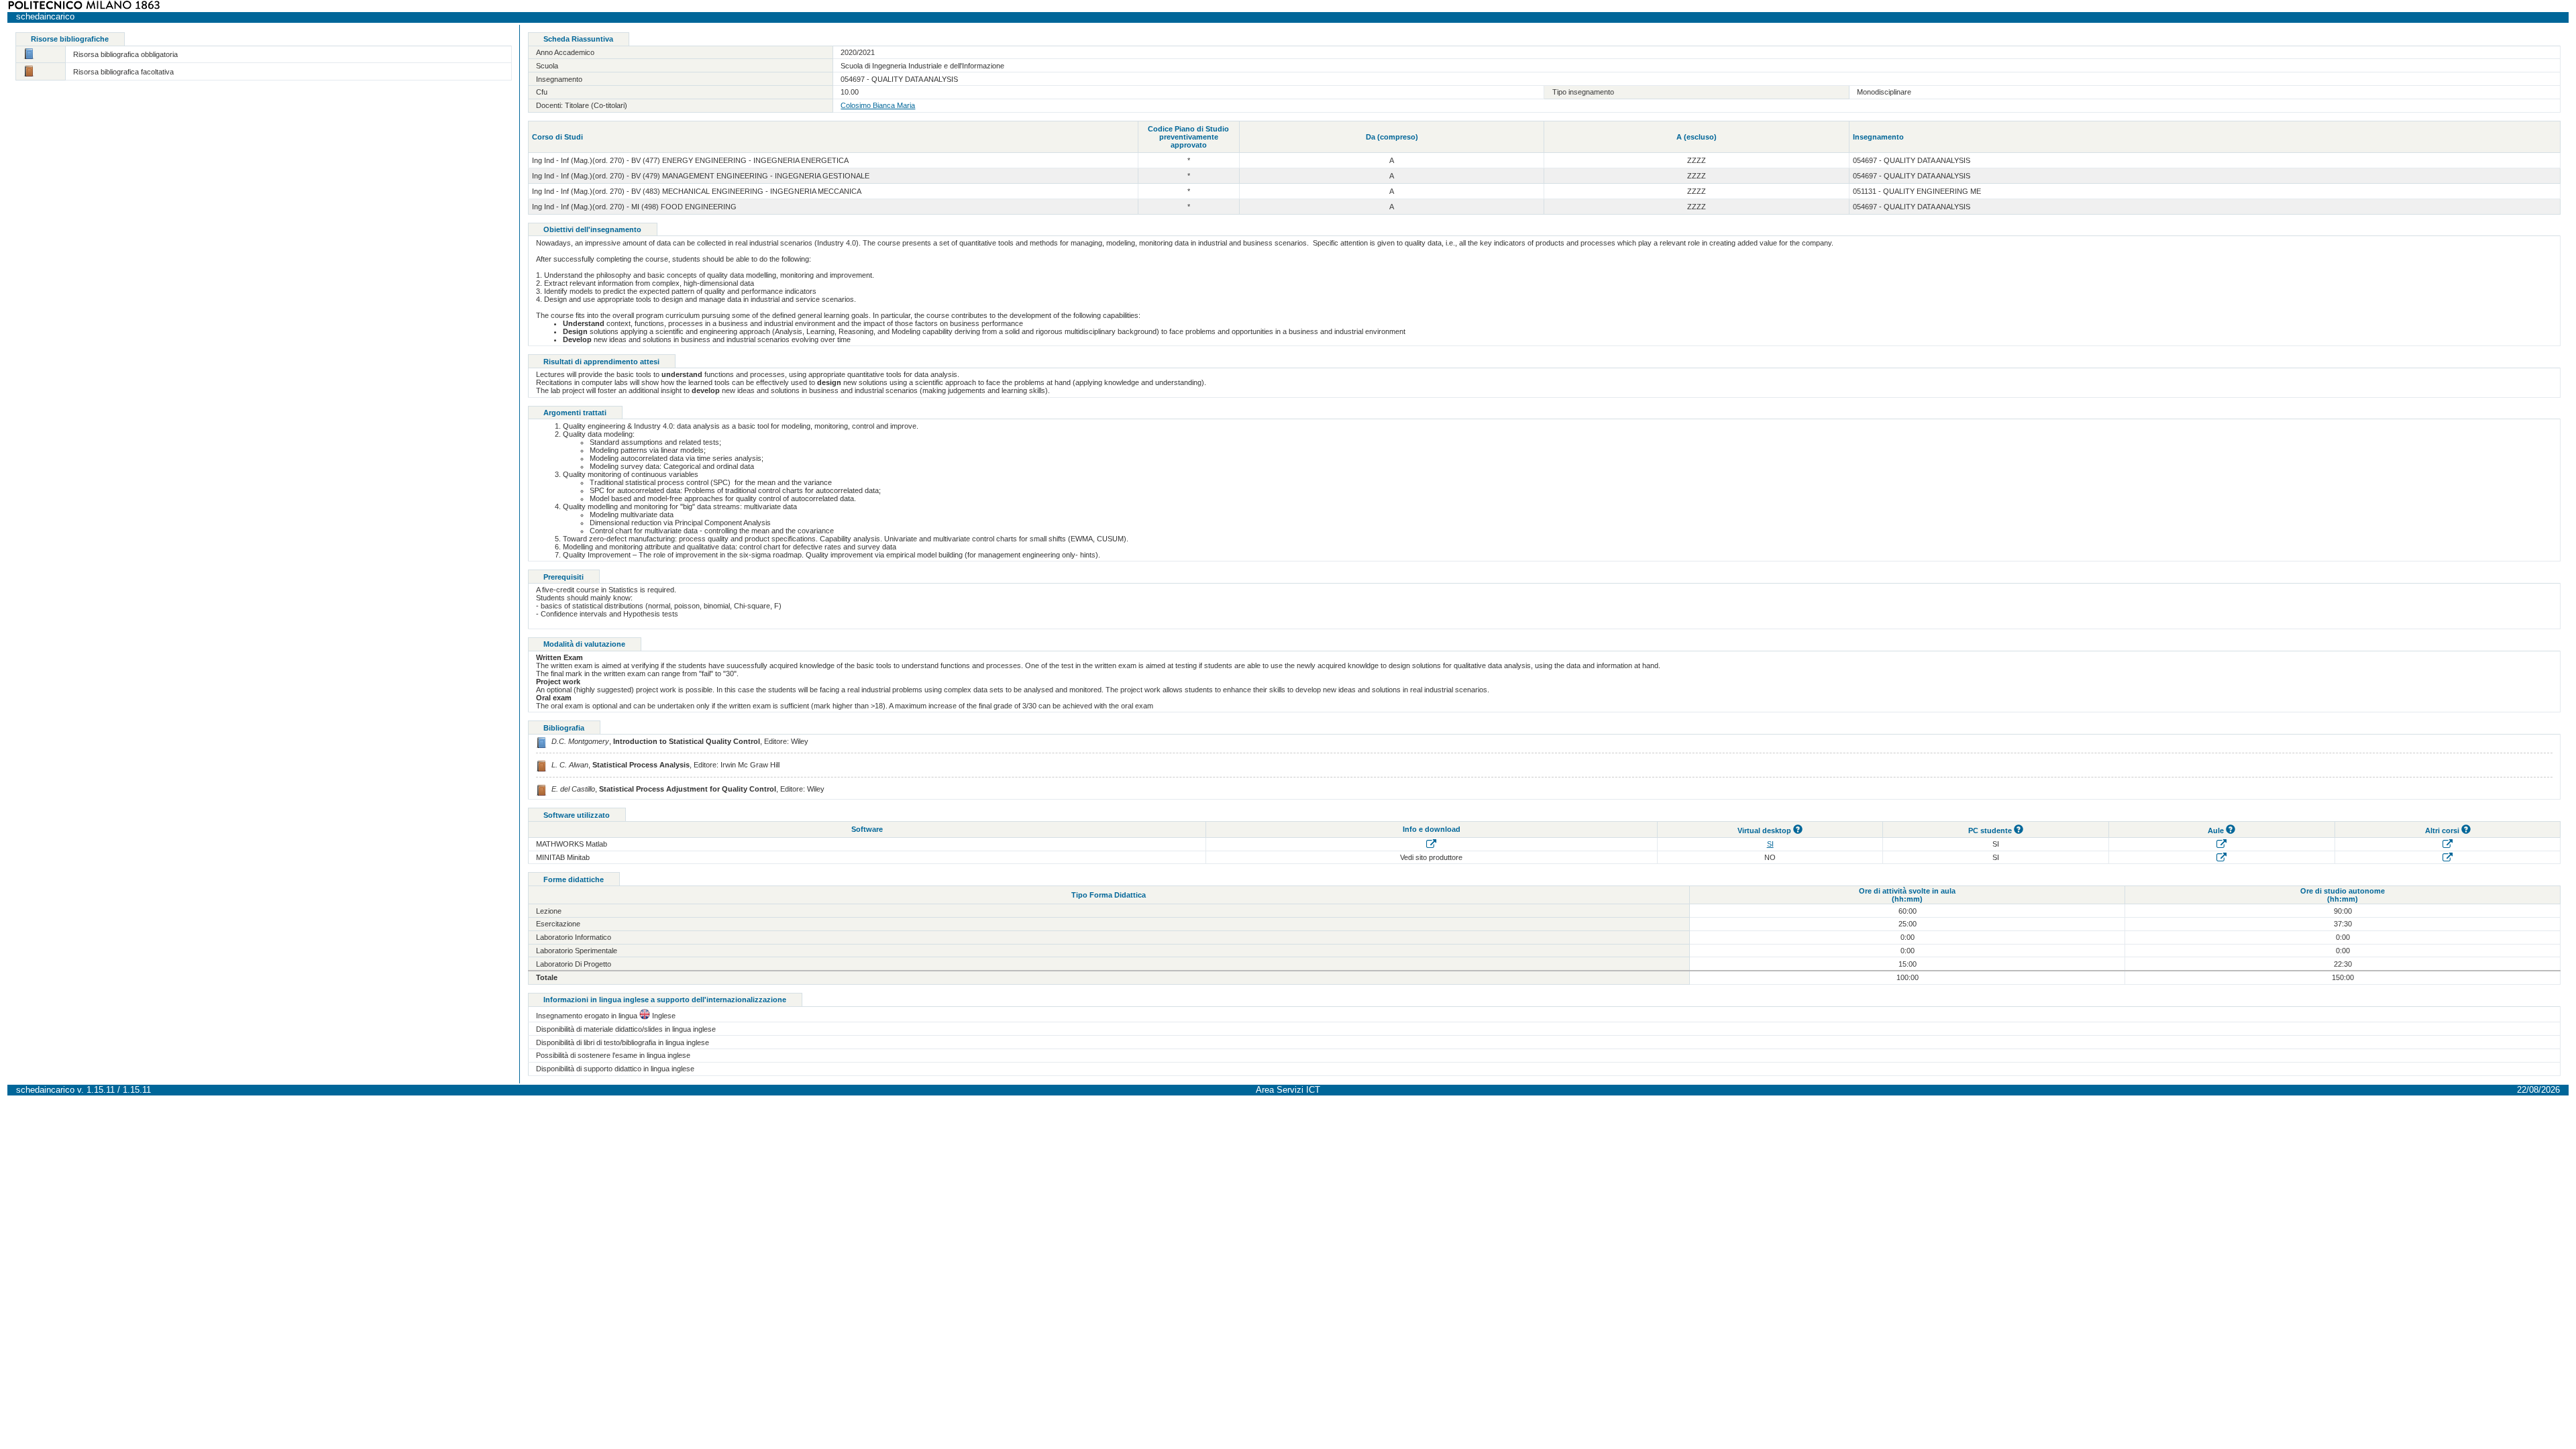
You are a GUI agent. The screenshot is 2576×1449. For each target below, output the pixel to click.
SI (1770, 844)
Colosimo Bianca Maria (878, 105)
